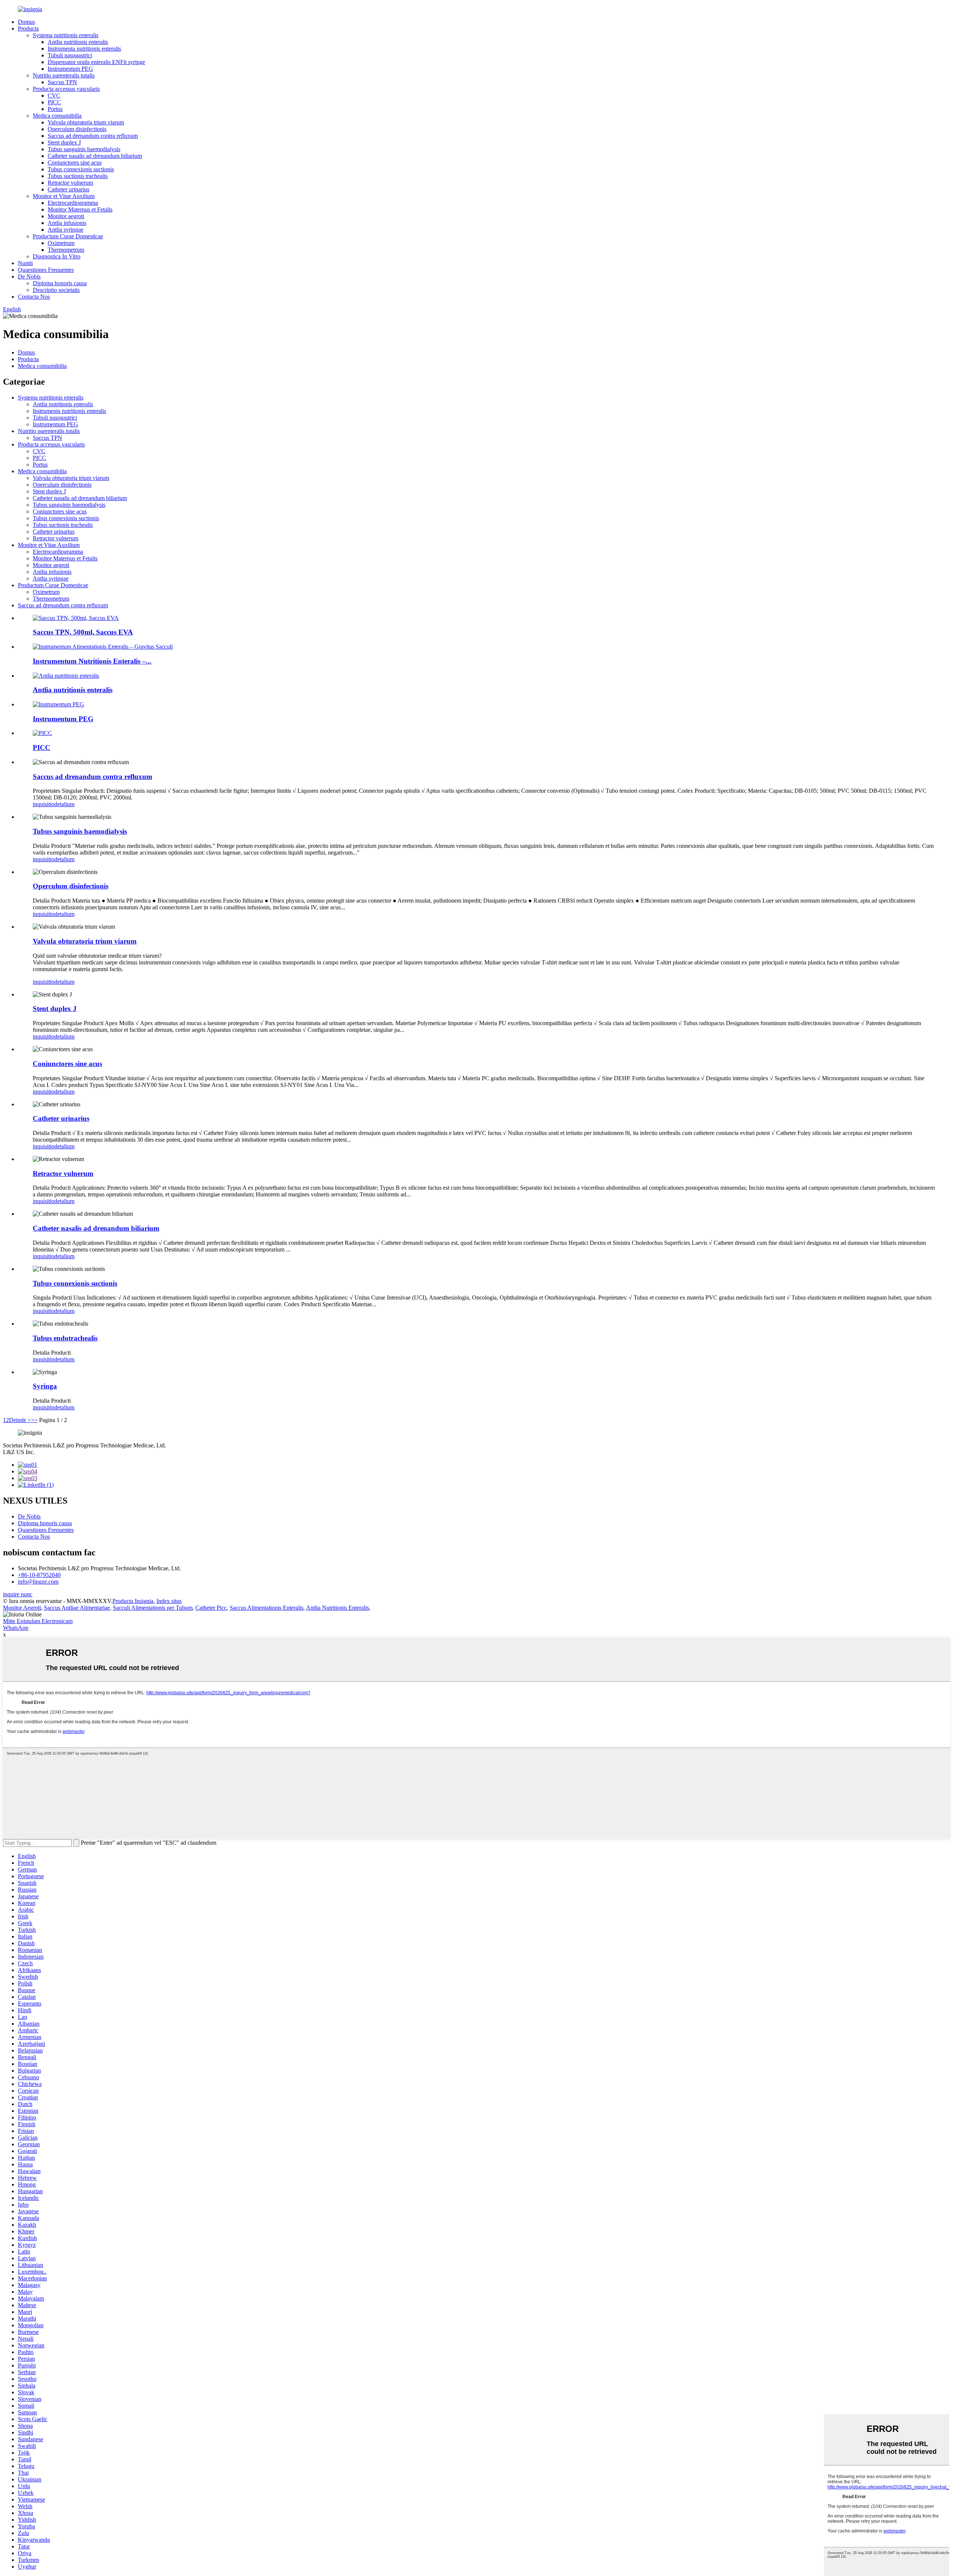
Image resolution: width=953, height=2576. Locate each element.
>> (34, 1420)
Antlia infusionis (67, 223)
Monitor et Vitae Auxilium (64, 196)
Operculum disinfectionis (77, 129)
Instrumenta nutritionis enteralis (84, 49)
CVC (54, 96)
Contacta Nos (34, 297)
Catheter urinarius (68, 189)
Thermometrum (66, 250)
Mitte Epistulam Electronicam (38, 1621)
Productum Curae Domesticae (68, 236)
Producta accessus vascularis (66, 89)
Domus (26, 22)
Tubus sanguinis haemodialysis (84, 149)
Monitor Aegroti (22, 1608)
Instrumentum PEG (70, 69)
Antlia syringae (66, 230)
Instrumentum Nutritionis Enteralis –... (92, 661)
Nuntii (25, 263)
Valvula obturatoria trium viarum (86, 122)
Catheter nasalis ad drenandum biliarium (95, 156)
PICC (54, 102)
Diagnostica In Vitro (57, 256)
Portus (55, 109)
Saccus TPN (62, 82)
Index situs (169, 1601)
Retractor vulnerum (70, 183)
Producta (28, 28)
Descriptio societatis (56, 290)
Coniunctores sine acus (75, 163)
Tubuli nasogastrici (70, 55)
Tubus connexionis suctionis (81, 169)
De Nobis (29, 276)
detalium (64, 804)
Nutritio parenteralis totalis (64, 75)
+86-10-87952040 (39, 1575)
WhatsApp (16, 1628)
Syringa (45, 1386)
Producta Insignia (133, 1601)
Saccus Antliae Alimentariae (77, 1608)
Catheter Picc (211, 1608)
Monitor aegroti (66, 216)
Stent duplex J (64, 142)
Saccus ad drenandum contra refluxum (93, 136)
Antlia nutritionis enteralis (78, 42)
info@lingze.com (38, 1582)
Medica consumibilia (57, 116)
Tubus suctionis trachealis (78, 176)
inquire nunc (18, 1594)
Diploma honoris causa (60, 283)
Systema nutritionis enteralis (66, 35)
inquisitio (44, 804)
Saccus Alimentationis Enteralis (267, 1608)
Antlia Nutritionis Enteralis (337, 1608)
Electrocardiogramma (73, 203)
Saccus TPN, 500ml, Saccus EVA (83, 632)
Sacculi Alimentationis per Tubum (153, 1608)
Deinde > (20, 1420)
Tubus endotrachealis (65, 1338)
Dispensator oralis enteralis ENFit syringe (96, 62)
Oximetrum (61, 243)
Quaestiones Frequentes (46, 270)
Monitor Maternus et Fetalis (80, 209)
